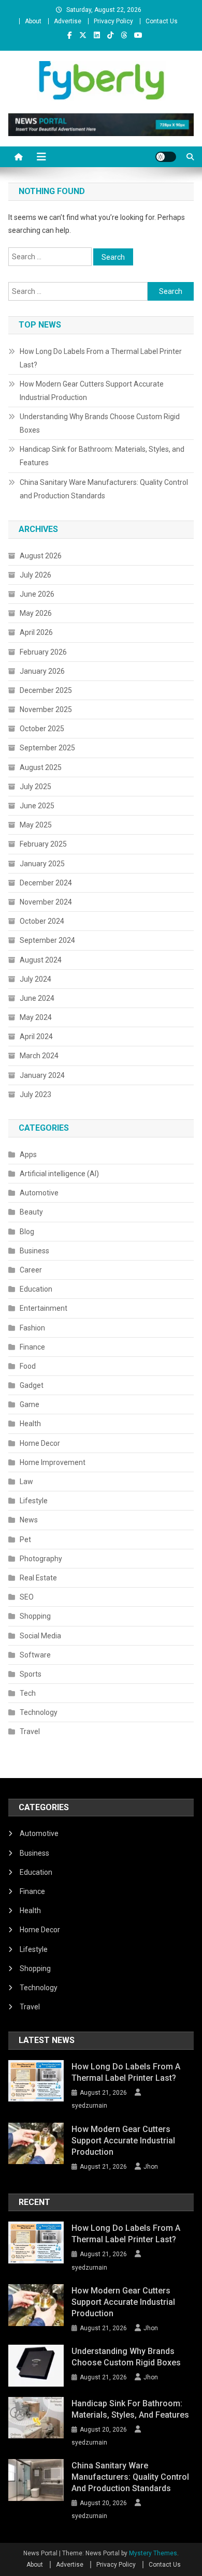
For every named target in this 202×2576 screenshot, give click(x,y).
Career (31, 1270)
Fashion (32, 1328)
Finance (32, 1347)
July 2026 (35, 575)
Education (36, 1289)
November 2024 (46, 902)
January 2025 (42, 864)
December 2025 (46, 690)
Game (30, 1404)
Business (34, 1251)
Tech (28, 1693)
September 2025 (47, 748)
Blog (27, 1232)
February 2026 (43, 652)
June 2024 (37, 998)
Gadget (32, 1385)
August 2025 (41, 767)
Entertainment (44, 1308)
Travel (30, 1731)
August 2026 (41, 556)
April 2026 (36, 632)
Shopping (35, 1616)
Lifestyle (34, 1501)
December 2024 (46, 883)
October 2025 (42, 729)
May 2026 (36, 613)
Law (26, 1482)
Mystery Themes (153, 2553)
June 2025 (37, 806)
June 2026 (37, 594)
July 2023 (35, 1094)
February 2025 (43, 844)
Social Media (40, 1636)
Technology (39, 1712)
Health (30, 1424)
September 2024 (47, 940)
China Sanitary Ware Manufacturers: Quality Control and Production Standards (104, 489)
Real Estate (38, 1578)
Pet (25, 1539)
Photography (41, 1559)
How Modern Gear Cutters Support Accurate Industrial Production (92, 391)
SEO (27, 1597)
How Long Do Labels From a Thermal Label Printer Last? (101, 358)
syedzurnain (89, 2106)
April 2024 (36, 1037)
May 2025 (36, 825)
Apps (28, 1154)
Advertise (68, 21)
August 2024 (41, 960)
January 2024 (42, 1075)
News (29, 1520)
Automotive (39, 1193)
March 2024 (39, 1056)
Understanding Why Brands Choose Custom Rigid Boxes (100, 423)
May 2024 (36, 1017)
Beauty (31, 1212)
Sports (31, 1674)
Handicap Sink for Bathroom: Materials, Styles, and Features (102, 456)
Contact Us (162, 21)
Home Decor (40, 1443)
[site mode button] (166, 157)
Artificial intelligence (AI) (59, 1174)
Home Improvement (53, 1462)
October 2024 (42, 921)
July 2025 (35, 787)
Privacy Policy (113, 21)
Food (28, 1366)
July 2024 (35, 979)
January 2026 (42, 671)
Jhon (151, 2167)
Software (35, 1655)
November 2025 (46, 709)
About (33, 21)
